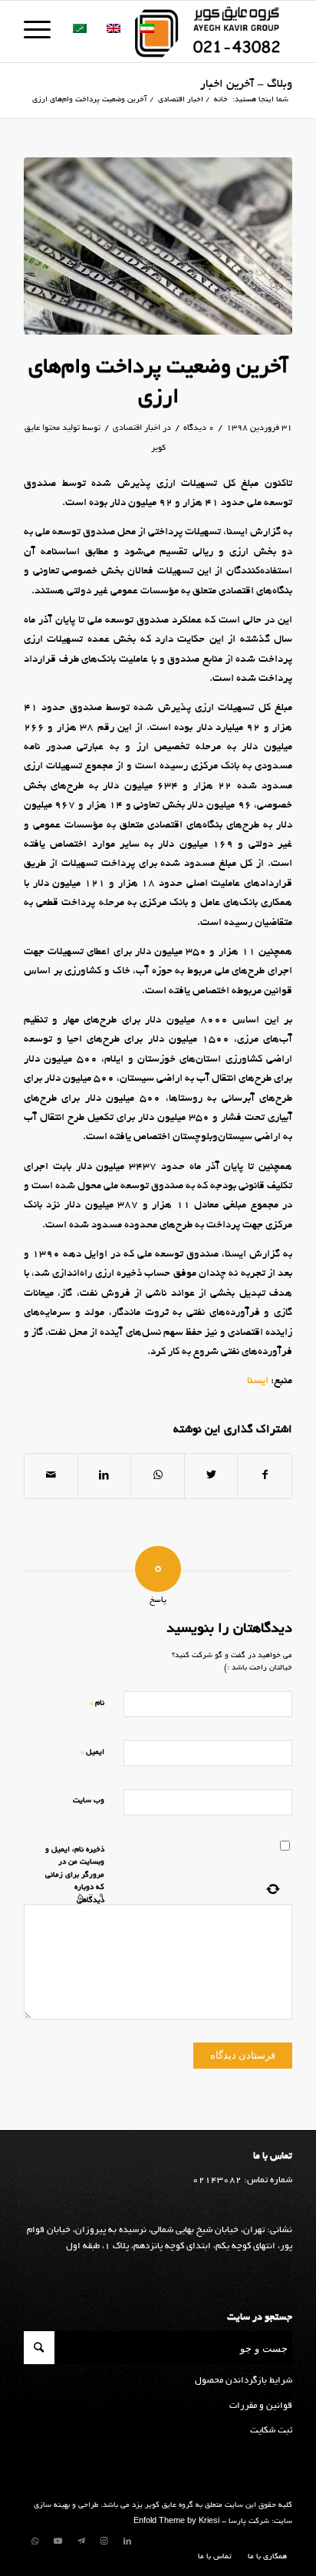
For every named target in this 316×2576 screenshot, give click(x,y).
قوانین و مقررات (261, 2406)
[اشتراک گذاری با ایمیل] (51, 1476)
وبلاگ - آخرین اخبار (246, 84)
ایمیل (92, 1752)
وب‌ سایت (89, 1801)
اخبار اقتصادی (137, 428)
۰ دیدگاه (199, 428)
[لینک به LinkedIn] (127, 2541)
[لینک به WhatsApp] (35, 2541)
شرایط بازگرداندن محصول (244, 2381)
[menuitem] (263, 2558)
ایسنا (258, 1381)
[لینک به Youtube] (58, 2541)
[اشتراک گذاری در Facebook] (265, 1476)
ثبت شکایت (271, 2431)
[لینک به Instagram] (104, 2541)
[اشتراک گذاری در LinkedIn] (105, 1476)
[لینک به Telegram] (81, 2541)
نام (97, 1703)
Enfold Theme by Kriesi (176, 2522)
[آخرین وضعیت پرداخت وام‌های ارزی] (158, 246)
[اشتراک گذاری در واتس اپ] (158, 1476)
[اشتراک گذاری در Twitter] (211, 1476)
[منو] (42, 31)
